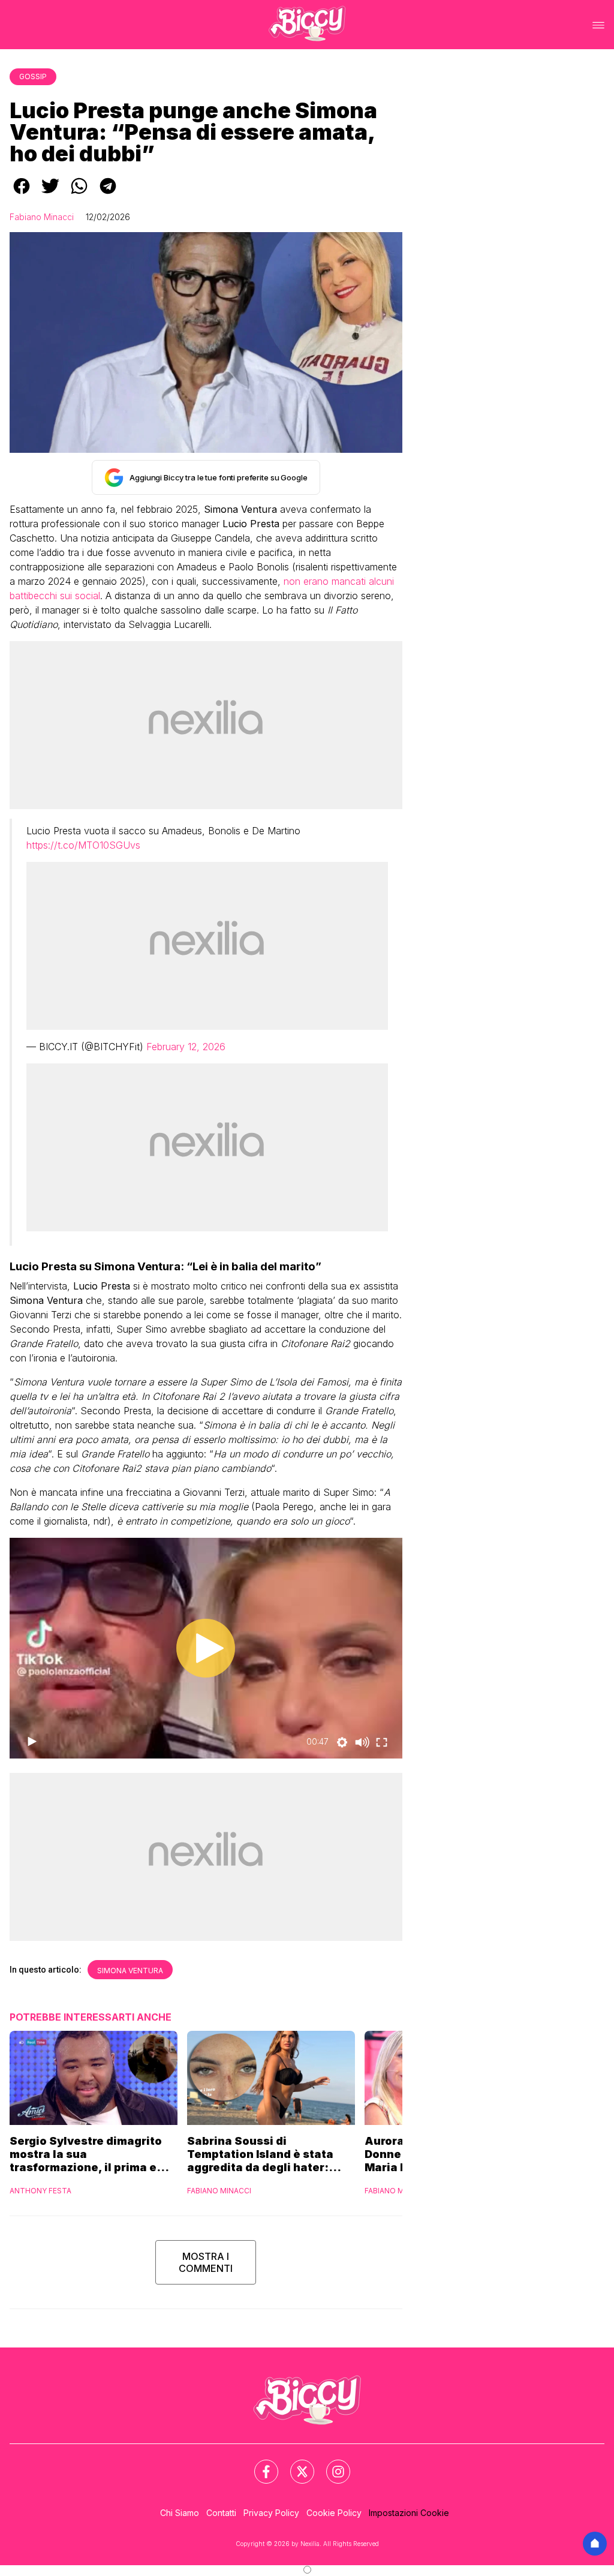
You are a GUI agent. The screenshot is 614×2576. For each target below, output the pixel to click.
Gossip (33, 76)
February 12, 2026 (186, 1047)
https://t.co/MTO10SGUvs (83, 845)
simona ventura (130, 1971)
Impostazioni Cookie (409, 2513)
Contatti (221, 2513)
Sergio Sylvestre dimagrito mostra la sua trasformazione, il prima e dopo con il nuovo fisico (86, 2154)
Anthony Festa (40, 2191)
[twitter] (50, 194)
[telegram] (108, 194)
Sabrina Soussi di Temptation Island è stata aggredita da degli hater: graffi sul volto (260, 2154)
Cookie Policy (334, 2513)
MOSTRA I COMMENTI (206, 2262)
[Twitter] (295, 2464)
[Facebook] (259, 2464)
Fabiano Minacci (42, 217)
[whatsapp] (79, 194)
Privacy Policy (271, 2513)
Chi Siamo (180, 2513)
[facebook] (22, 194)
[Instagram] (331, 2464)
